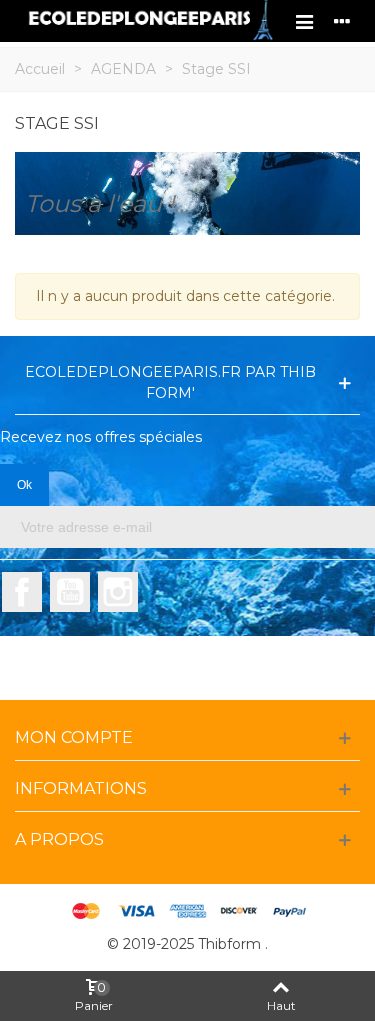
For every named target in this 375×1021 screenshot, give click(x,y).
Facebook (22, 592)
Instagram (118, 592)
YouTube (70, 592)
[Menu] (304, 21)
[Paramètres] (342, 21)
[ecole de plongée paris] (150, 21)
